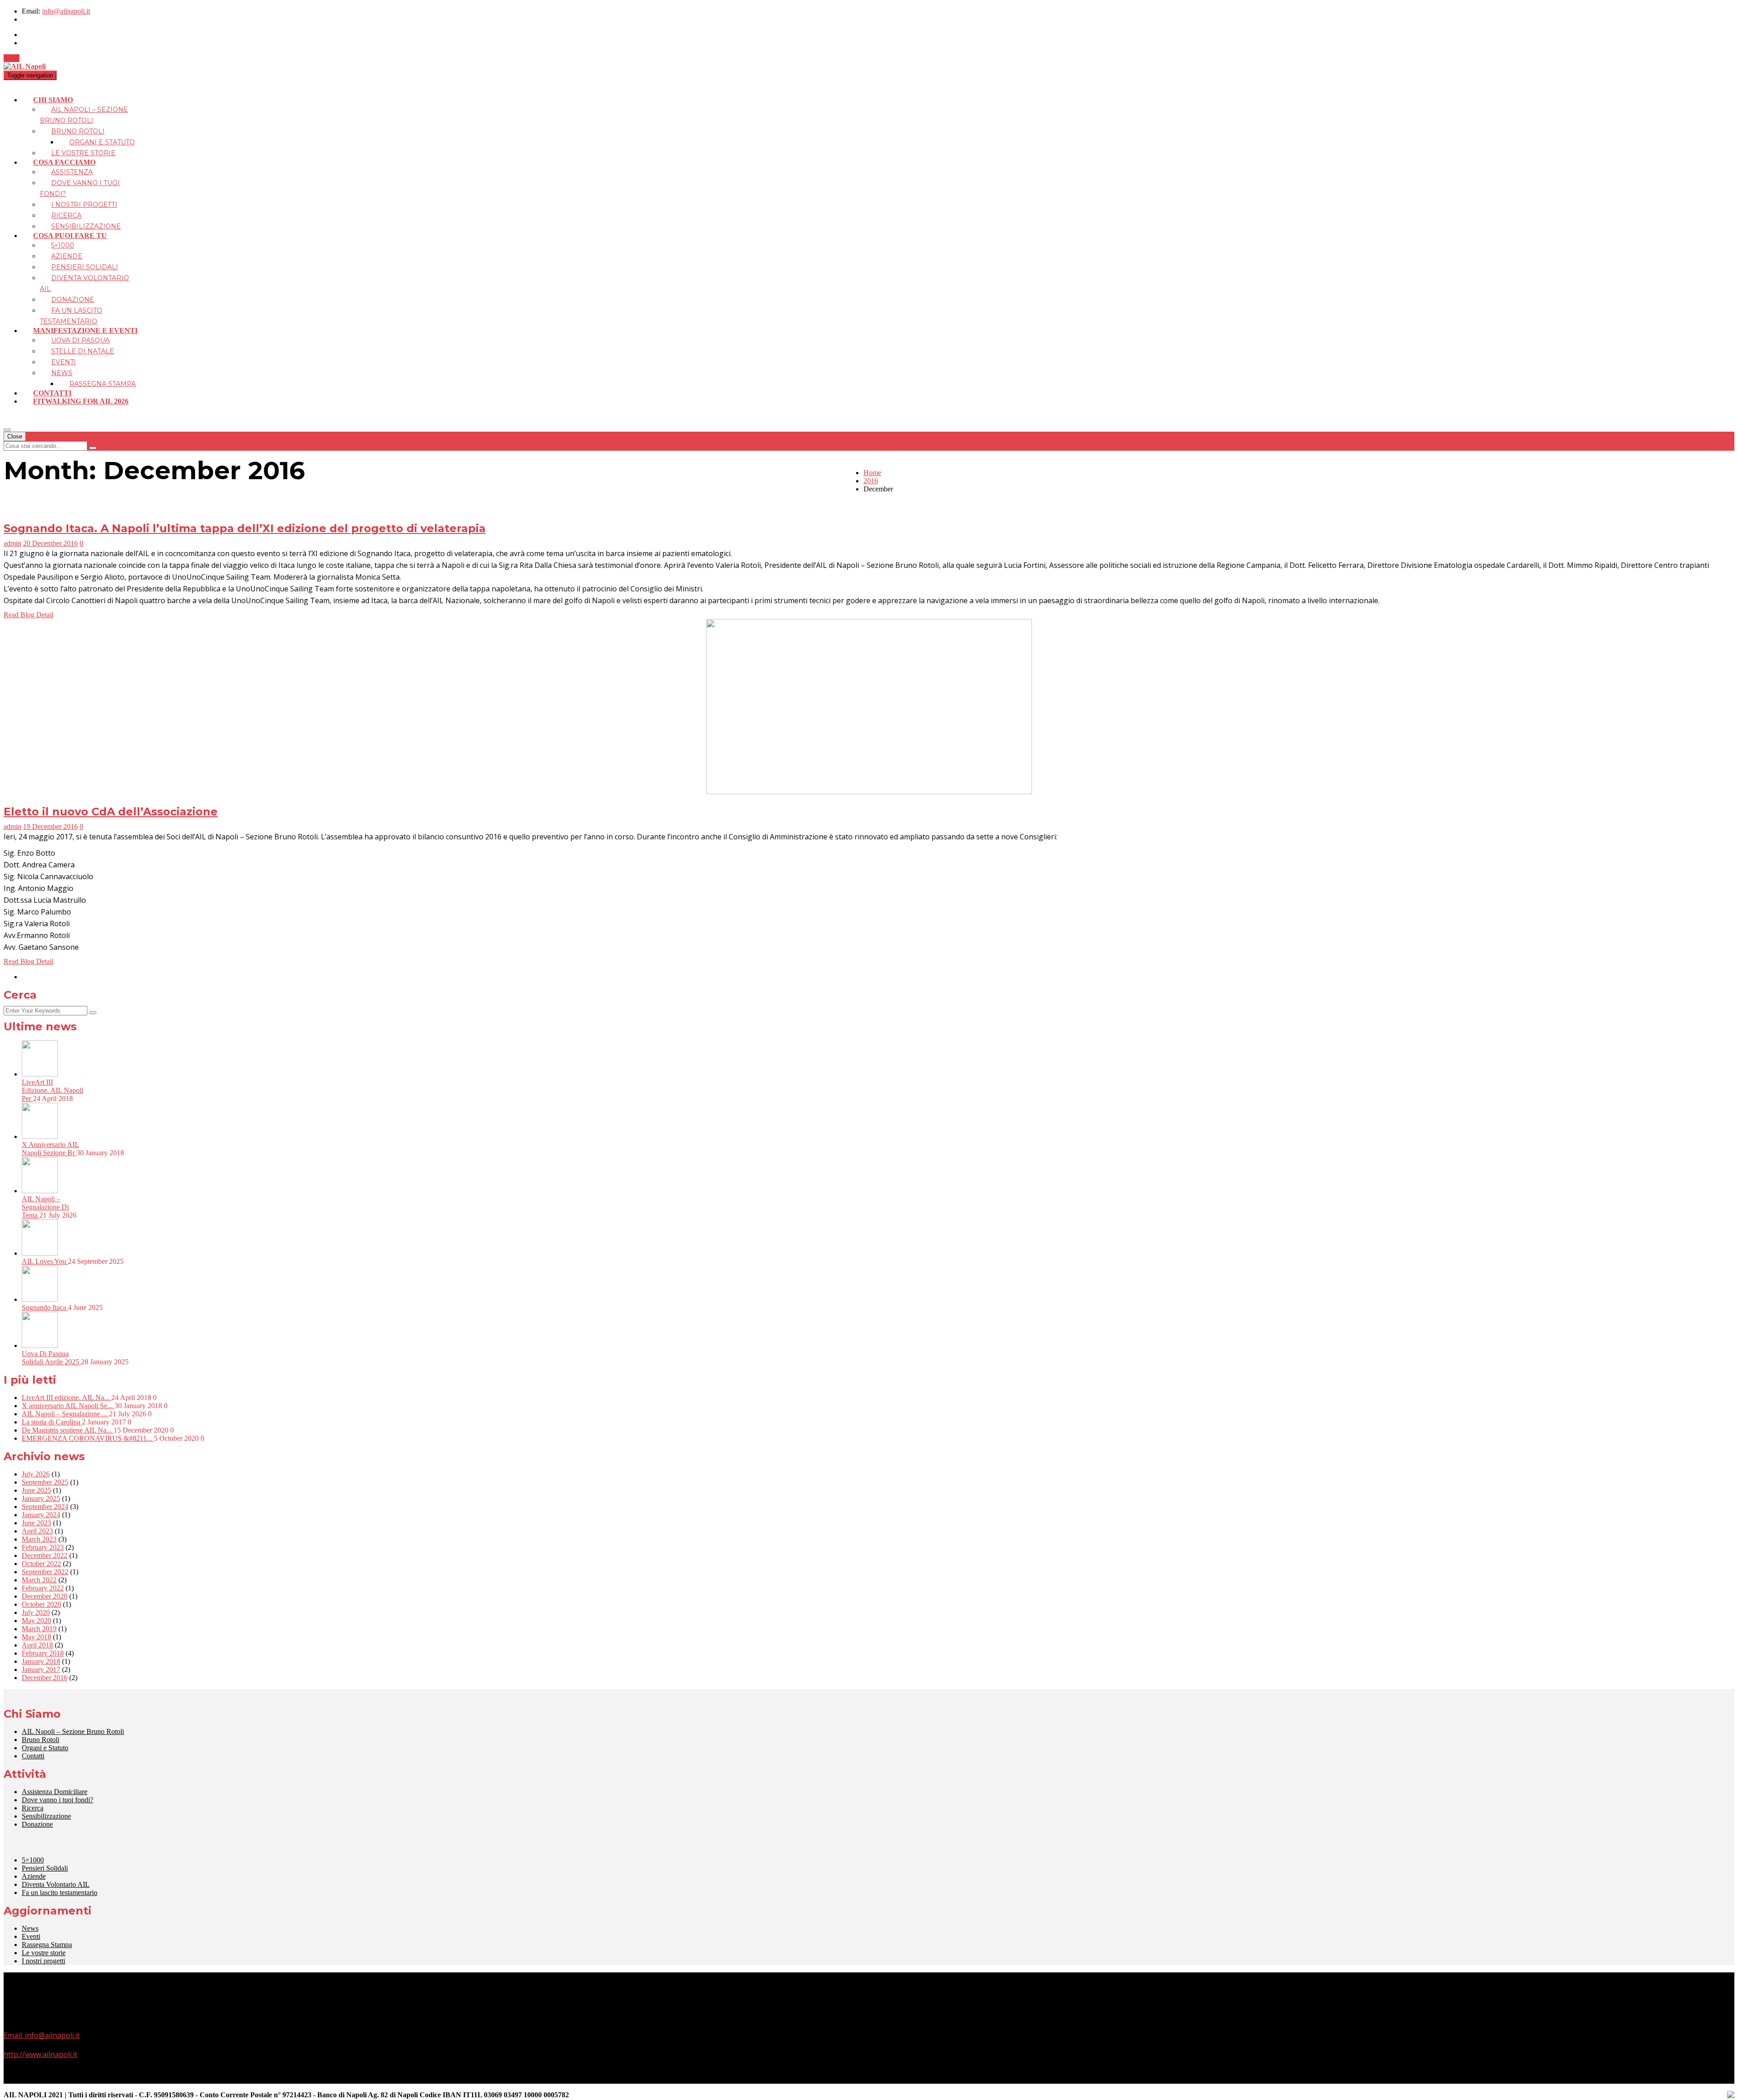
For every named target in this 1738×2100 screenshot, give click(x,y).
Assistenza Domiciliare (55, 1792)
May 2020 (36, 1621)
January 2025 (41, 1498)
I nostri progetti (43, 1961)
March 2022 (39, 1580)
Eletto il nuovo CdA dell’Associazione (111, 812)
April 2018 (37, 1645)
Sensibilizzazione (86, 226)
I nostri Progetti (84, 205)
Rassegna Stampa (103, 384)
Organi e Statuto (102, 142)
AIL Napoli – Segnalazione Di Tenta (45, 1207)
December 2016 (45, 1678)
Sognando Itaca (45, 1307)
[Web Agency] (1731, 2095)
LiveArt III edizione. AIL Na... (67, 1398)
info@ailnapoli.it (66, 11)
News (62, 373)
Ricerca (66, 215)
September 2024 (45, 1507)
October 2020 (41, 1604)
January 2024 (41, 1515)
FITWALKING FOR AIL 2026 (81, 401)
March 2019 (39, 1629)
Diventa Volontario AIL (56, 1884)
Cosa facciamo (64, 162)
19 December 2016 (50, 826)
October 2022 (41, 1564)
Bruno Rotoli (78, 131)
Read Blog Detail (29, 615)
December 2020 (45, 1596)
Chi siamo (53, 100)
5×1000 (63, 245)
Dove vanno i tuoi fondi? (57, 1800)
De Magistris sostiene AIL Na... (68, 1430)
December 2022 (45, 1555)
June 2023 (36, 1523)
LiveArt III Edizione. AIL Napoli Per (53, 1090)
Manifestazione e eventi (85, 331)
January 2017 (41, 1669)
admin (12, 543)
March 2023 (39, 1539)
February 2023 (43, 1547)
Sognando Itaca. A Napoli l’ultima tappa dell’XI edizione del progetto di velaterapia (245, 528)
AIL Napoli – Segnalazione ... (65, 1414)
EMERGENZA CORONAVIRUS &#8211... (88, 1438)
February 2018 (43, 1653)
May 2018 (36, 1637)
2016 (871, 481)
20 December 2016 (50, 543)
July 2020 (36, 1612)
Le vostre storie (83, 153)
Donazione (73, 300)
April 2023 (37, 1531)
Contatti (52, 393)
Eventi (64, 362)
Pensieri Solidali (85, 267)
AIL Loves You (45, 1261)
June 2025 (36, 1490)
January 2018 (41, 1661)
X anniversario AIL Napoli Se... (68, 1406)
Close (15, 436)
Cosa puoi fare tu (70, 236)
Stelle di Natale (83, 351)
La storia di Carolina (52, 1422)
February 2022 (43, 1588)
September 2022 (45, 1572)
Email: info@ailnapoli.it (42, 2035)
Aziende (67, 256)
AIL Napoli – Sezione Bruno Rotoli (73, 1731)
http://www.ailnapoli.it (41, 2054)
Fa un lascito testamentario (60, 1893)
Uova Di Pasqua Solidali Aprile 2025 (51, 1358)
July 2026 (36, 1474)
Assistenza (72, 172)
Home (872, 473)
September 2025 (45, 1482)
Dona (12, 58)
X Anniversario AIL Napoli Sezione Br (50, 1149)
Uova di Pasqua (80, 340)
